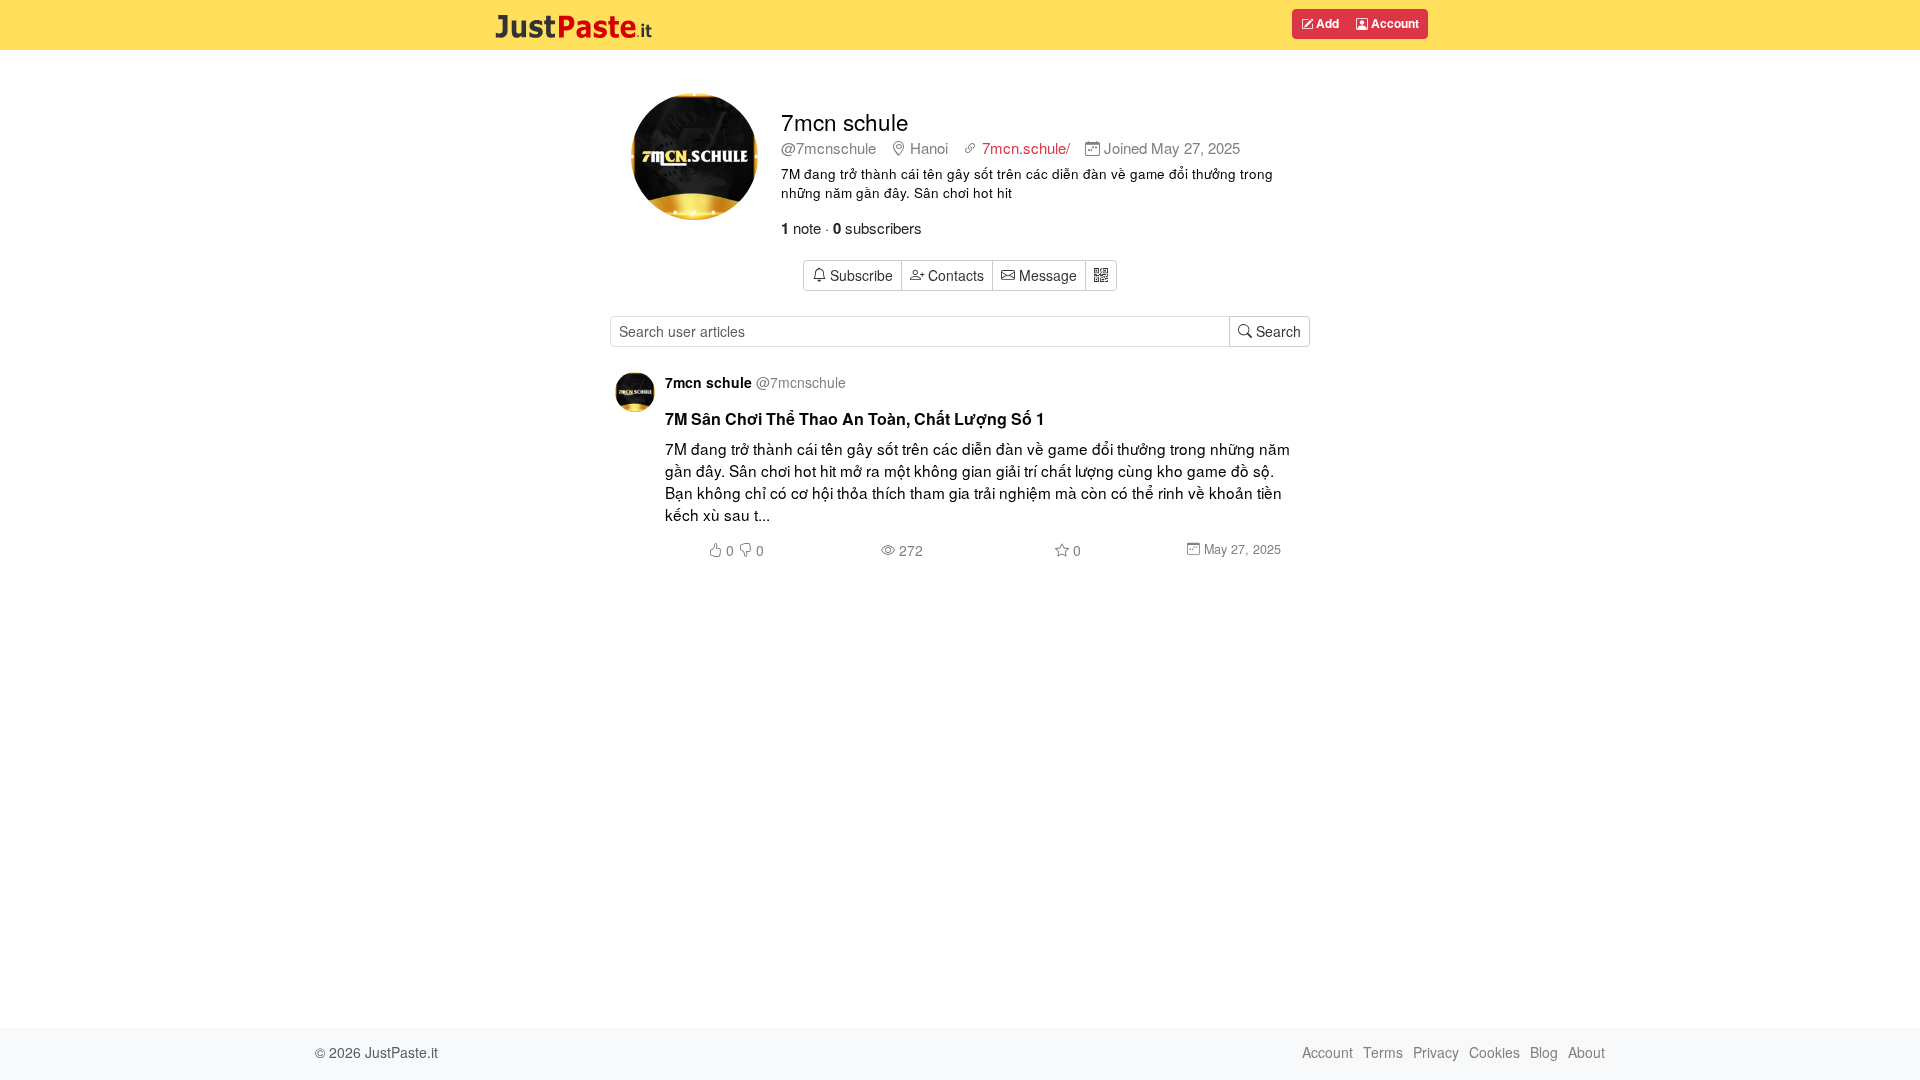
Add (1326, 23)
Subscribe (861, 275)
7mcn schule (845, 121)
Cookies (1494, 1052)
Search (1276, 331)
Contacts (956, 275)
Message (1046, 275)
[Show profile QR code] (1101, 275)
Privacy (1436, 1052)
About (1586, 1052)
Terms (1383, 1052)
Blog (1544, 1052)
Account (1393, 23)
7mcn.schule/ (1026, 147)
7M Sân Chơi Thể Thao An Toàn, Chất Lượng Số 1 (855, 418)
